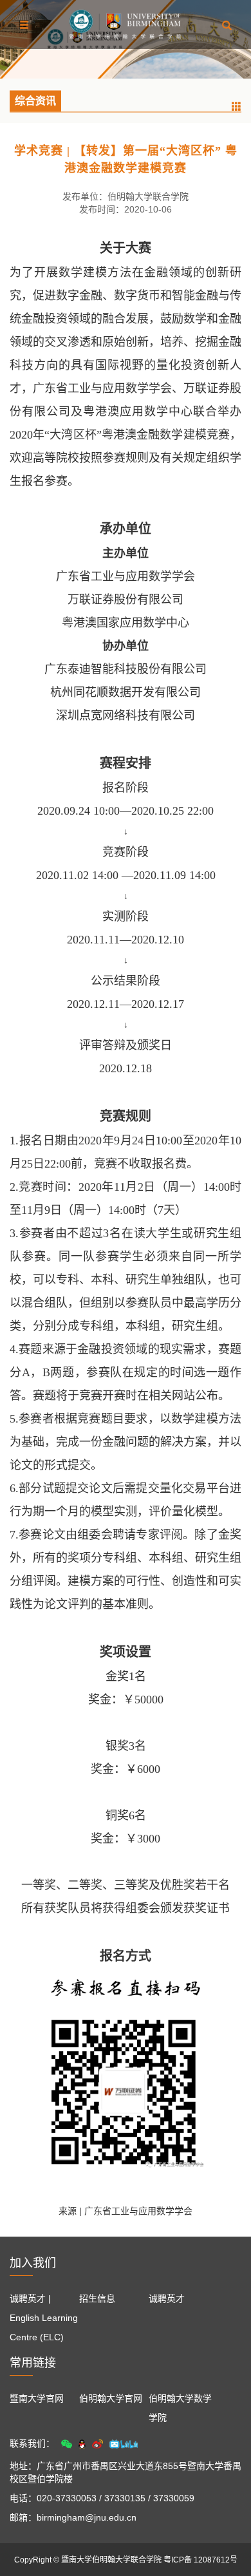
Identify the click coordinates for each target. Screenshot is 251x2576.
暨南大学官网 (37, 2398)
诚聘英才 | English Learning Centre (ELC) (44, 2318)
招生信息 (97, 2298)
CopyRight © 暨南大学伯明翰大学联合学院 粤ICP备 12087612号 (126, 2560)
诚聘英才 (167, 2298)
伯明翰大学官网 (111, 2398)
